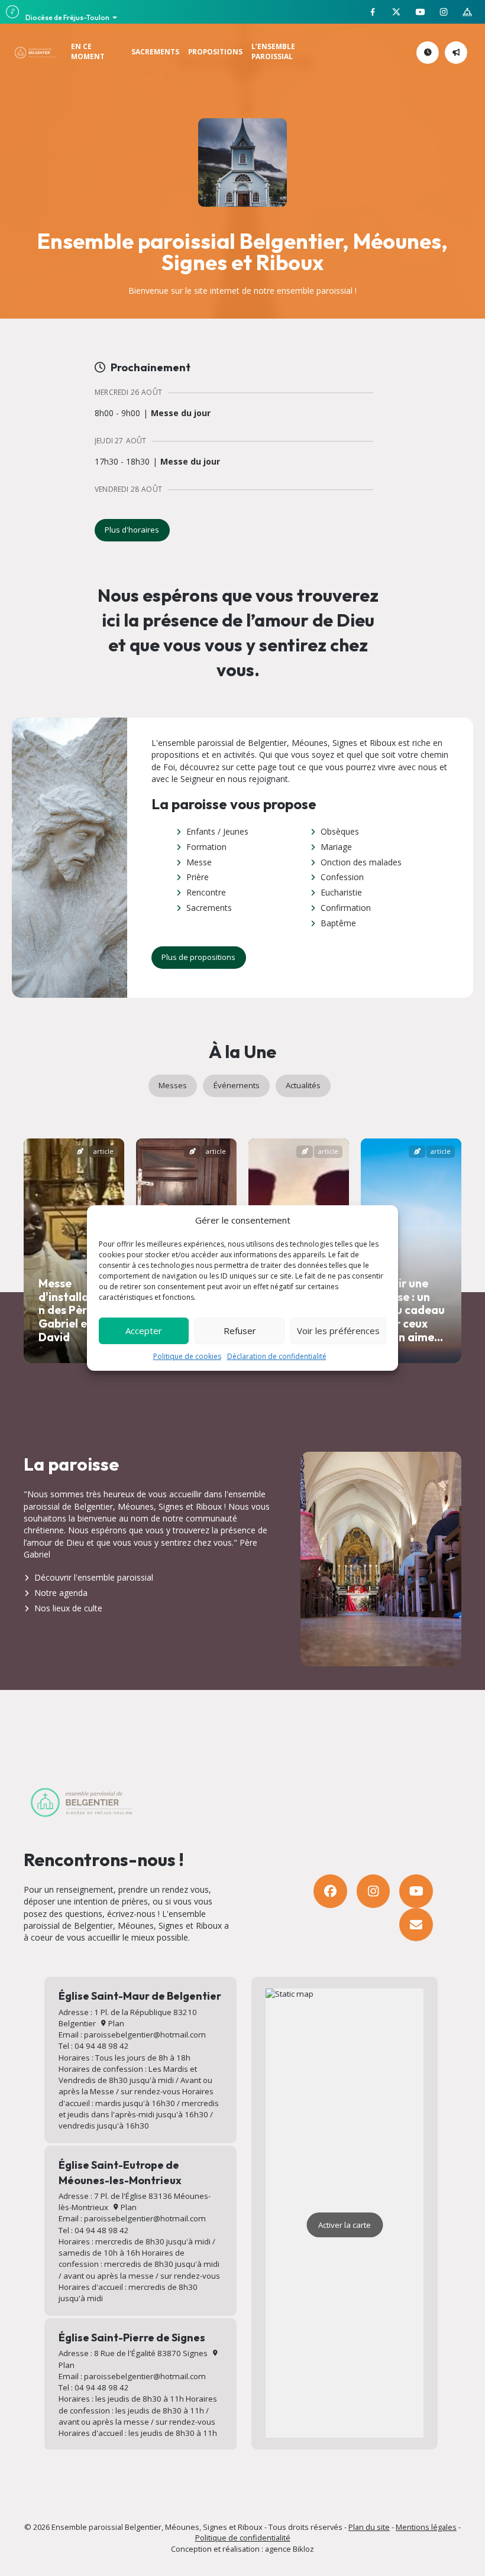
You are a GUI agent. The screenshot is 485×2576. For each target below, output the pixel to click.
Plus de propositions (198, 957)
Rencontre (206, 892)
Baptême (338, 923)
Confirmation (346, 908)
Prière (198, 877)
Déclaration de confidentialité (277, 1356)
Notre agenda (61, 1593)
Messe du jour (181, 413)
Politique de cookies (187, 1356)
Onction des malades (361, 862)
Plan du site (369, 2527)
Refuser (240, 1331)
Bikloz (303, 2549)
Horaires (437, 52)
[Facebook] (330, 1891)
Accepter (144, 1331)
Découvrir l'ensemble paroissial (94, 1577)
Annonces (465, 52)
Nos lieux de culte (68, 1608)
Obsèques (340, 831)
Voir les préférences (338, 1331)
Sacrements (209, 908)
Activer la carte (345, 2225)
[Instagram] (374, 1891)
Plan (115, 2023)
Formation (206, 847)
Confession (342, 877)
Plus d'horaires (132, 530)
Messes (173, 1085)
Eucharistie (341, 892)
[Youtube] (416, 1891)
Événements (237, 1085)
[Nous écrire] (416, 1925)
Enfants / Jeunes (217, 831)
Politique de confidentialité (243, 2538)
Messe (199, 862)
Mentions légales (426, 2527)
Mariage (336, 847)
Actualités (303, 1085)
